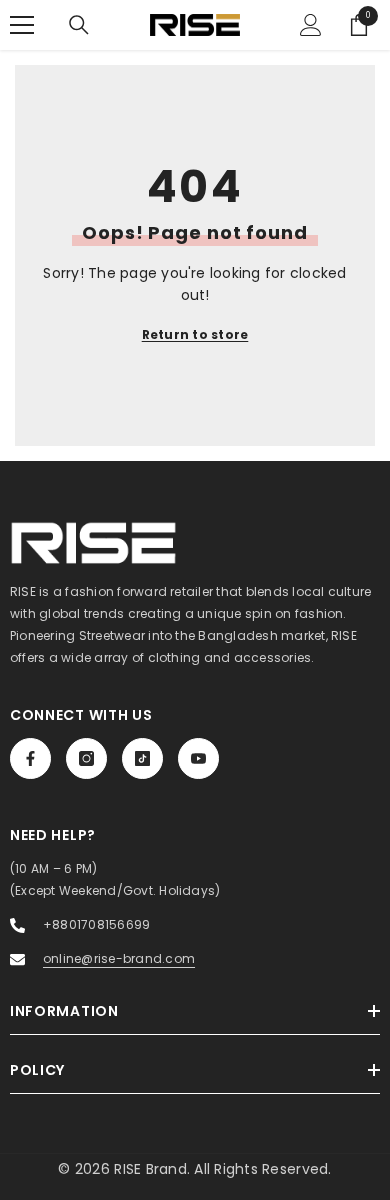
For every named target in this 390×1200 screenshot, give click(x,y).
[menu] (22, 25)
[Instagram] (86, 758)
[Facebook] (30, 758)
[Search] (79, 25)
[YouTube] (198, 758)
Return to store (195, 334)
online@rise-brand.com (119, 958)
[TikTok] (142, 758)
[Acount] (311, 25)
